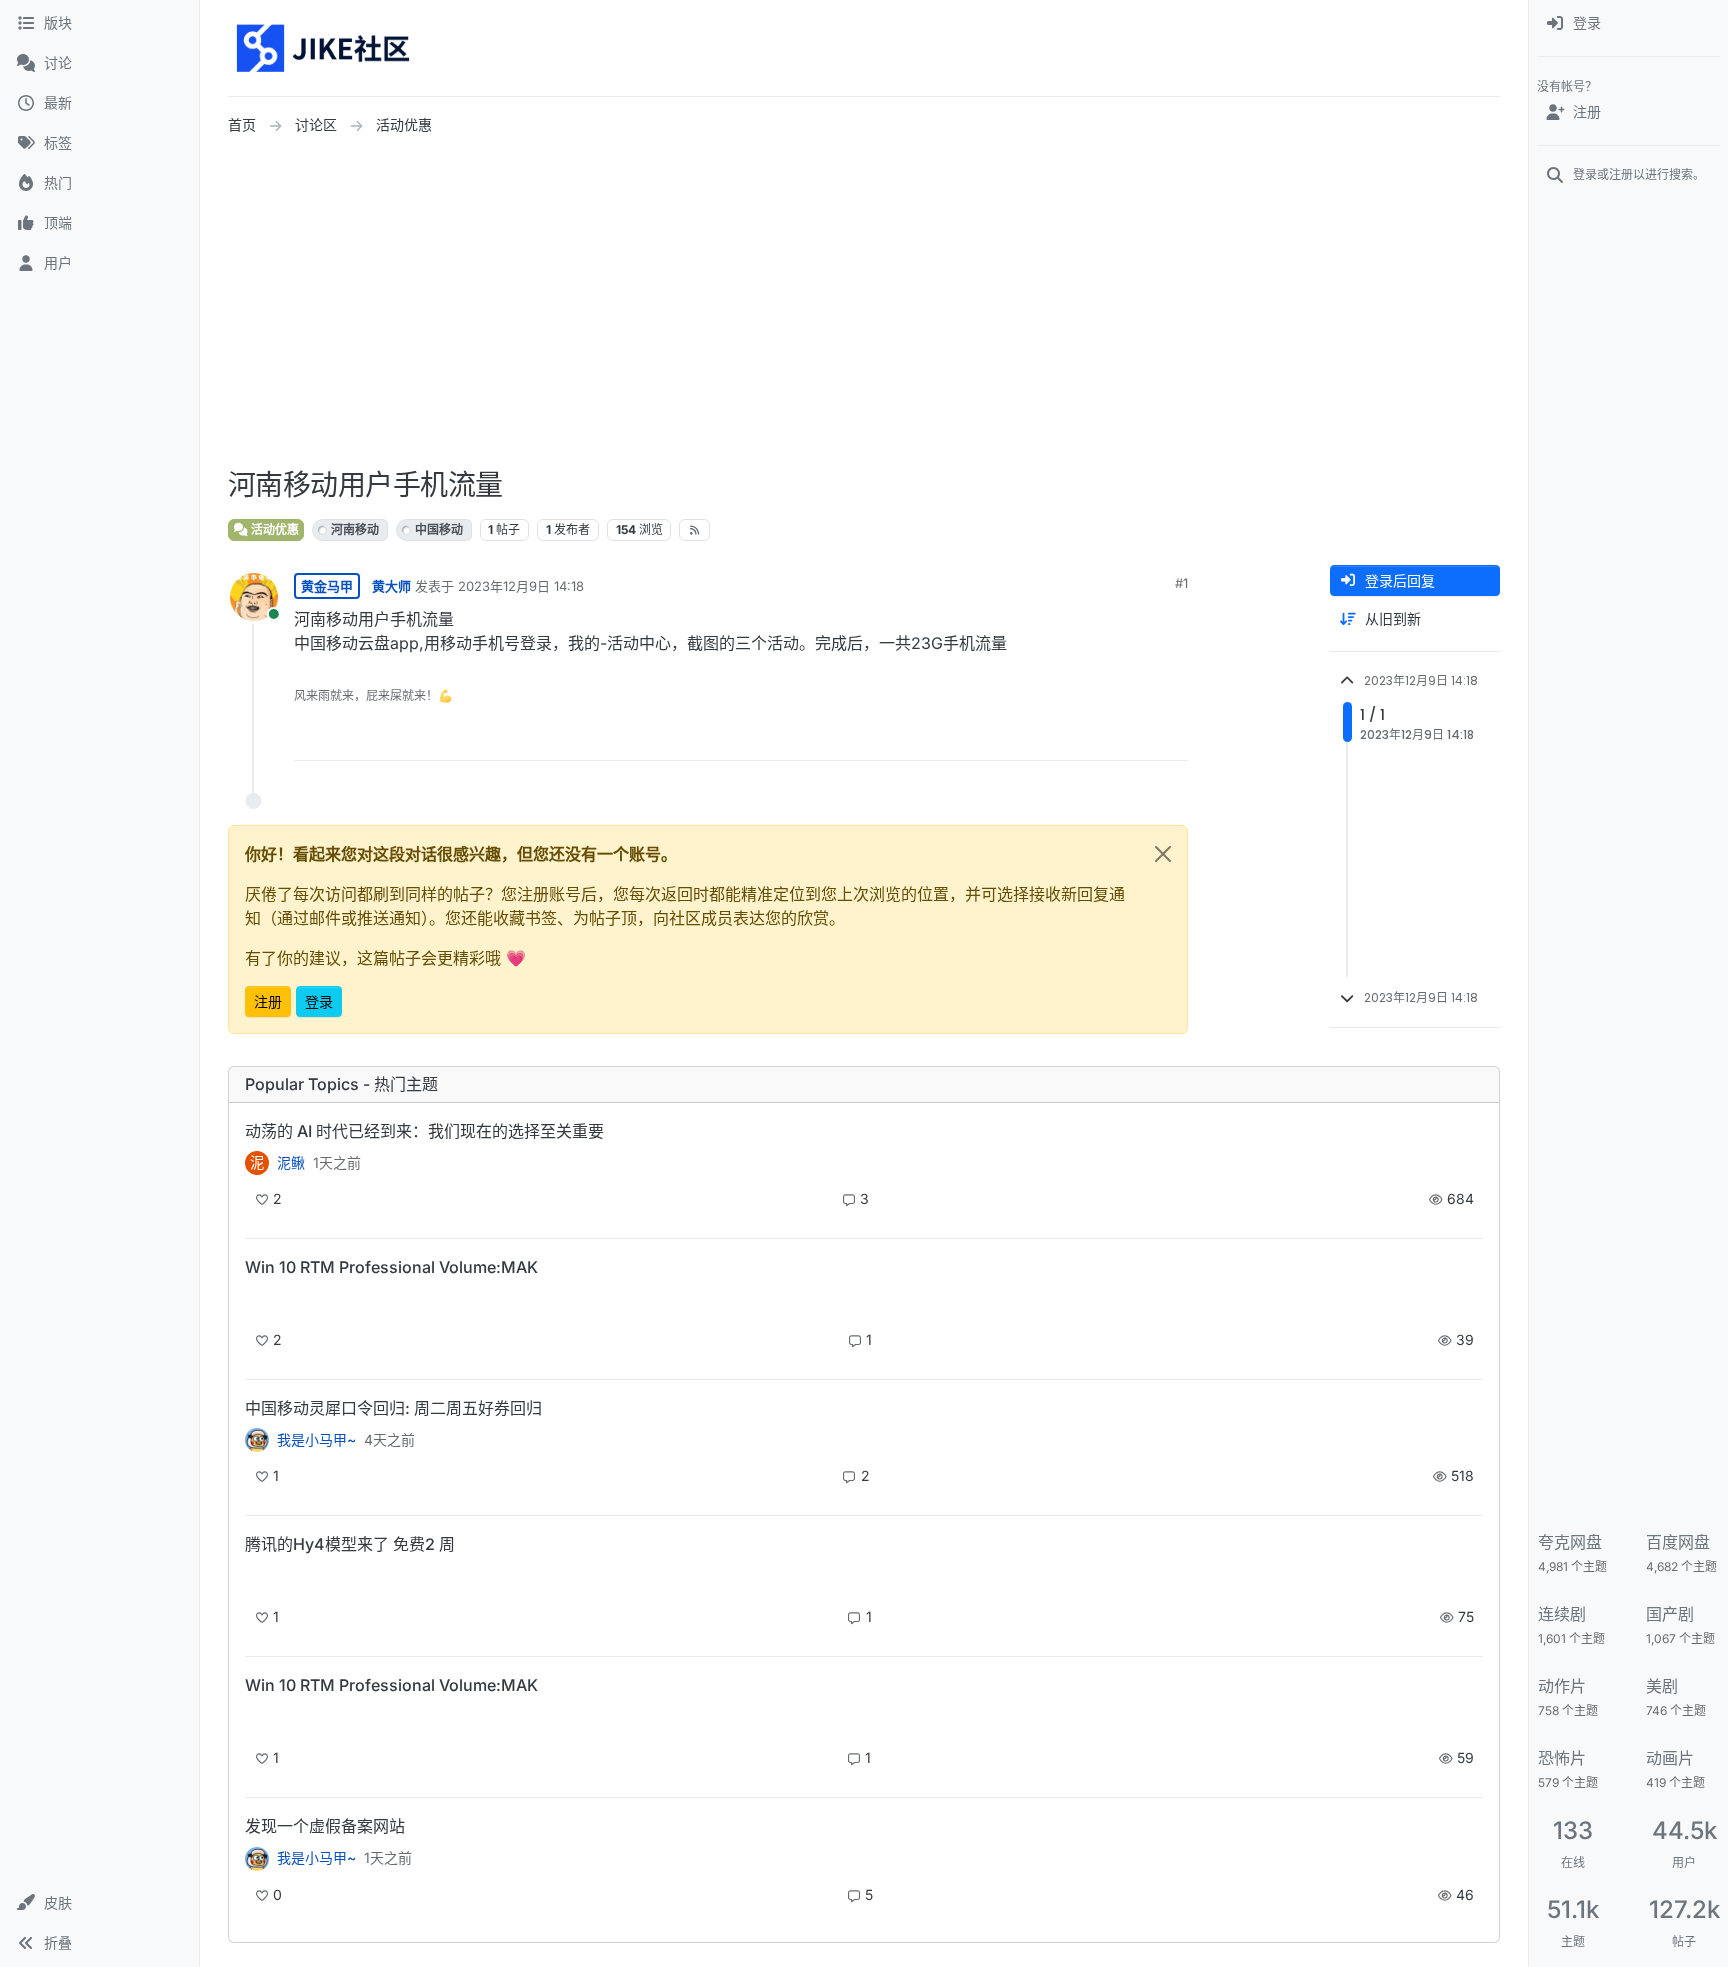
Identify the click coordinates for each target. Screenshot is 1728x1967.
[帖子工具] (1171, 736)
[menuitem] (1628, 24)
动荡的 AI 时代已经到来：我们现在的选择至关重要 (424, 1131)
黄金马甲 (327, 586)
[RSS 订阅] (694, 530)
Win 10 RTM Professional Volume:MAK (391, 1267)
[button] (99, 1903)
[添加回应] (1021, 736)
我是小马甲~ (316, 1440)
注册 (268, 1001)
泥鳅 (291, 1163)
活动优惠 (273, 529)
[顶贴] (1061, 736)
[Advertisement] (864, 303)
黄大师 (391, 586)
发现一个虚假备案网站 (325, 1826)
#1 (1181, 583)
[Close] (1163, 854)
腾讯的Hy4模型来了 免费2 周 (350, 1544)
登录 (319, 1001)
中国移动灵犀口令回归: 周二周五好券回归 (393, 1408)
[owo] (257, 1858)
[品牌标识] (324, 48)
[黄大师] (257, 1440)
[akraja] (257, 1301)
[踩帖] (1131, 736)
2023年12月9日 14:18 (521, 586)
